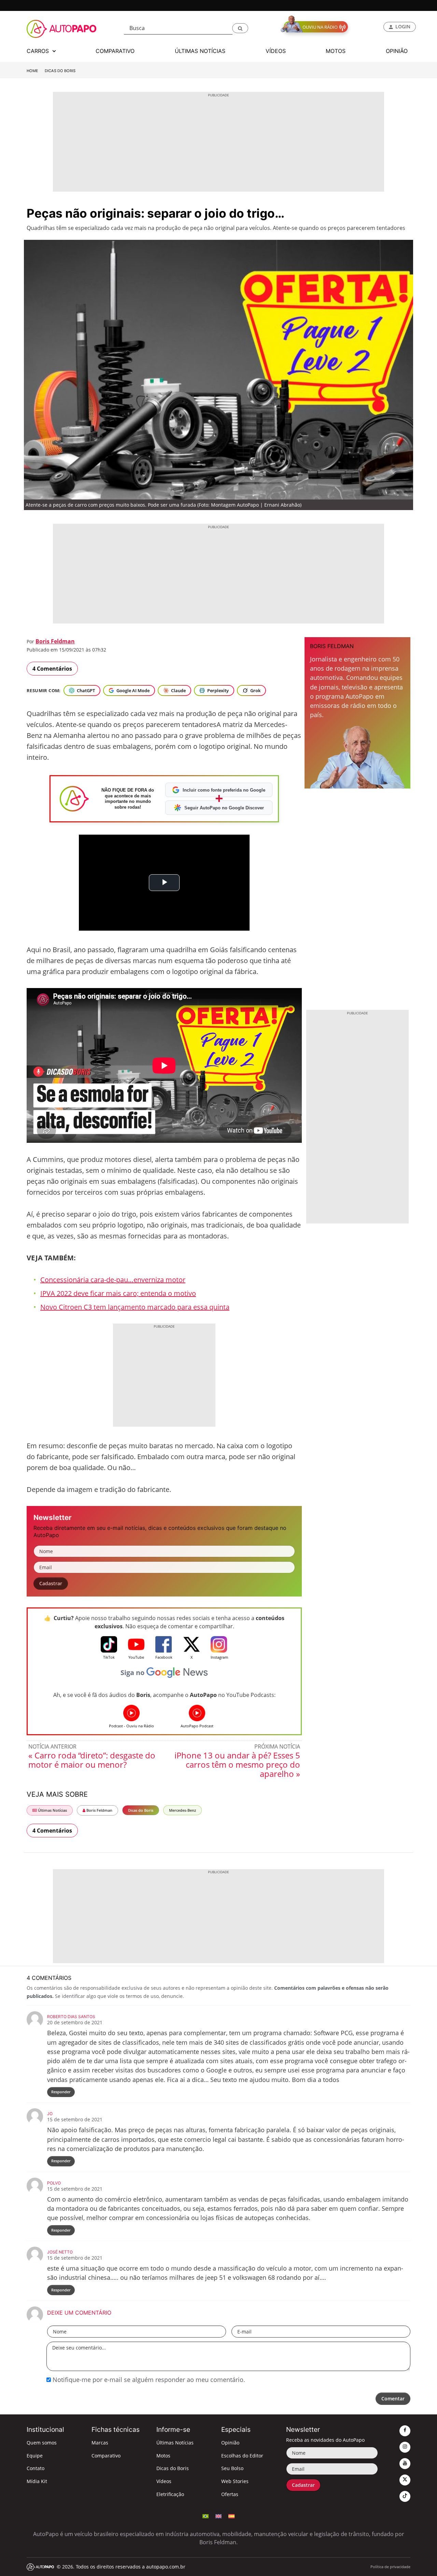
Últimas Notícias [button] (200, 51)
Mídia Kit (37, 2481)
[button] (240, 28)
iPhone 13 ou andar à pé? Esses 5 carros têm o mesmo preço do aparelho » (237, 1764)
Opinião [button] (397, 51)
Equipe (35, 2456)
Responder (61, 2092)
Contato (36, 2468)
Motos (163, 2456)
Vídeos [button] (276, 51)
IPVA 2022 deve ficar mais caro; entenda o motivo (118, 1293)
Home (32, 71)
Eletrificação (170, 2494)
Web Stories (235, 2481)
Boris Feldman (55, 641)
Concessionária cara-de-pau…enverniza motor (113, 1280)
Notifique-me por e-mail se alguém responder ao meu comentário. (148, 2380)
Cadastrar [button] (51, 1583)
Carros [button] (39, 51)
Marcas (100, 2443)
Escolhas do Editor (242, 2456)
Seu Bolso (232, 2468)
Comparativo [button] (115, 51)
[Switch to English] (218, 2516)
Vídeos (164, 2481)
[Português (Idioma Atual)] (206, 2516)
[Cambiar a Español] (231, 2516)
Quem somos (42, 2443)
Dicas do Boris (60, 71)
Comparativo (106, 2456)
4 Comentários (52, 669)
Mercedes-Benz (182, 1810)
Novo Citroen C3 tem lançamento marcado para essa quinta (135, 1307)
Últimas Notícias (52, 1810)
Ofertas (230, 2494)
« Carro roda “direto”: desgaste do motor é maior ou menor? (92, 1760)
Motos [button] (336, 51)
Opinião (230, 2443)
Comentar (393, 2399)
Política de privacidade (390, 2567)
